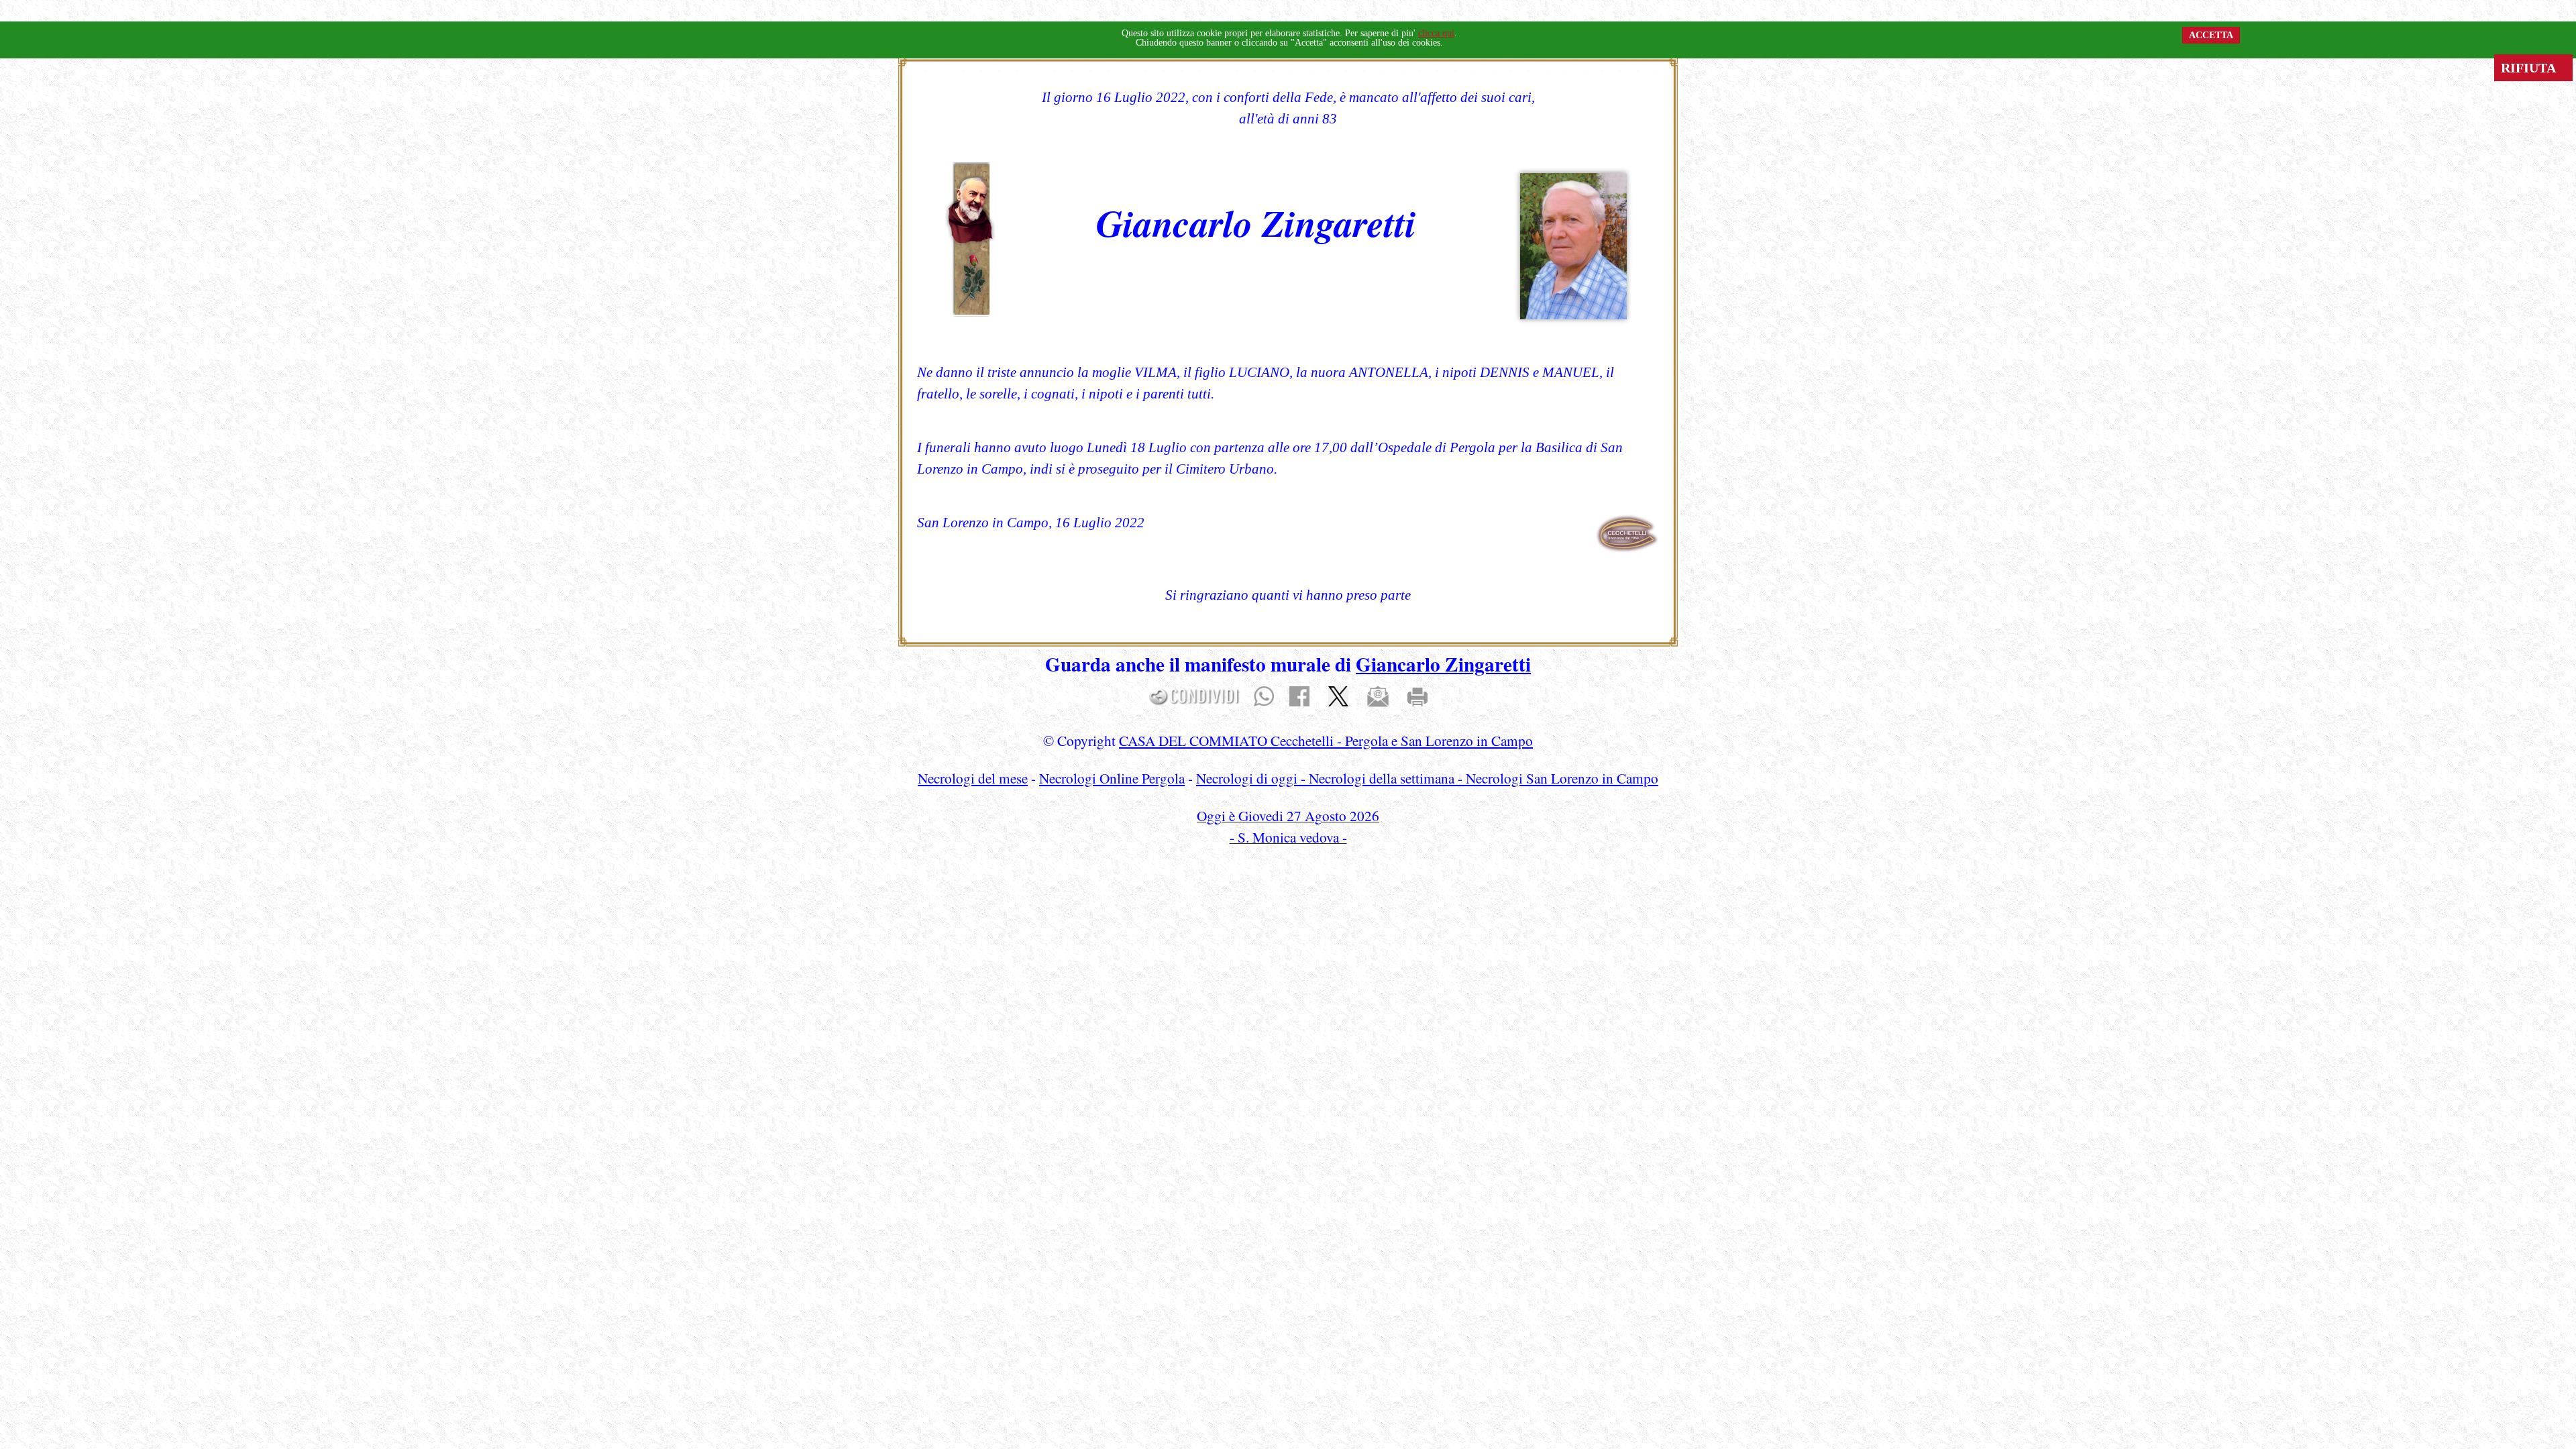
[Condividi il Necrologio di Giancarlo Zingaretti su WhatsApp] (1264, 695)
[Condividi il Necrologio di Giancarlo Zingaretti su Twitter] (1338, 695)
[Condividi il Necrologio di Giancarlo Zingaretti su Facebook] (1299, 695)
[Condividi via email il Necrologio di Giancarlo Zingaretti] (1378, 695)
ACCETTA (2211, 35)
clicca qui (1436, 33)
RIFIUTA (2533, 68)
